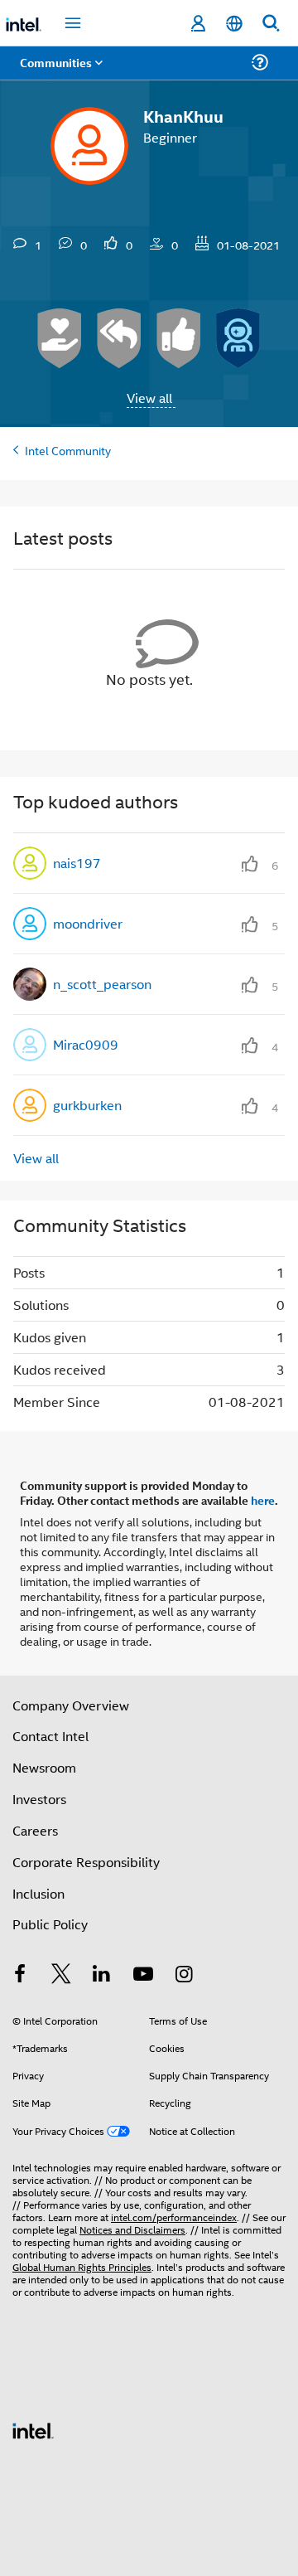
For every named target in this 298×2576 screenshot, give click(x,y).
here (263, 1500)
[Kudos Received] (60, 338)
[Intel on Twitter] (61, 1975)
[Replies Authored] (119, 338)
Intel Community (68, 450)
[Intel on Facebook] (20, 1975)
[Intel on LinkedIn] (102, 1975)
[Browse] (60, 73)
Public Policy (50, 1924)
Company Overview (71, 1705)
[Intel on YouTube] (143, 1975)
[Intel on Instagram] (184, 1975)
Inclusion (38, 1893)
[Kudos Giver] (179, 338)
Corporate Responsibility (86, 1862)
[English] (234, 24)
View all (149, 398)
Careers (35, 1830)
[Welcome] (238, 338)
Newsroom (44, 1767)
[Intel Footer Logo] (33, 2429)
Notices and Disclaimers (132, 2229)
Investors (39, 1799)
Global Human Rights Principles (82, 2266)
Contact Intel (50, 1736)
